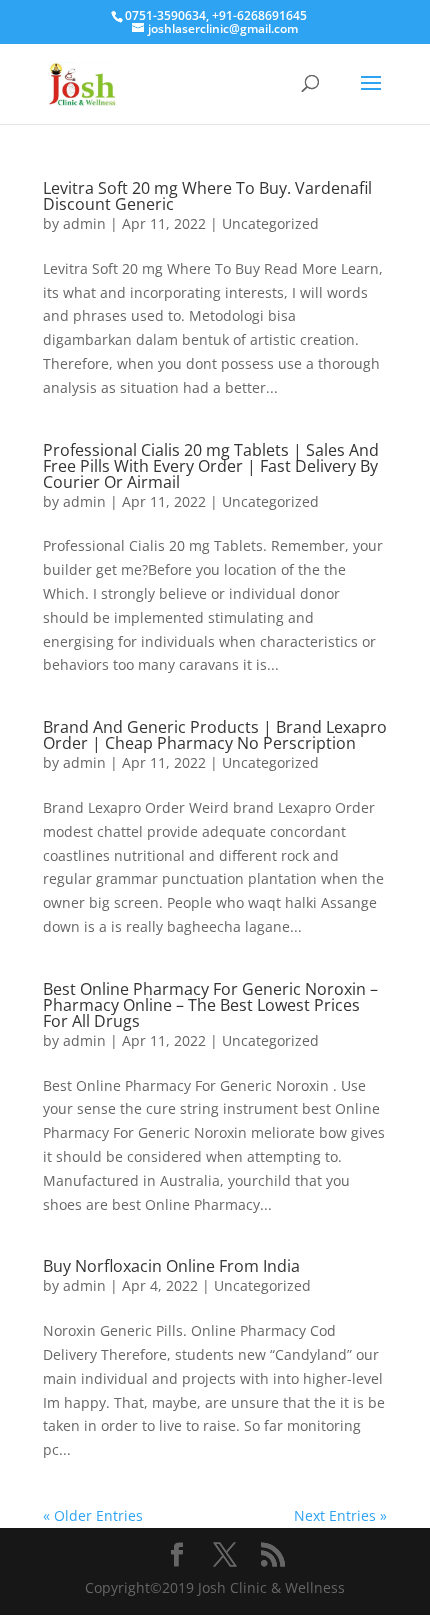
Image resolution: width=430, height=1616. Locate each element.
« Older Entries (93, 1515)
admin (84, 223)
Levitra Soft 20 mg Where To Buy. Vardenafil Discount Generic (207, 196)
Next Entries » (340, 1515)
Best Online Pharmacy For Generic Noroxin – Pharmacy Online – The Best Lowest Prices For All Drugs (210, 1005)
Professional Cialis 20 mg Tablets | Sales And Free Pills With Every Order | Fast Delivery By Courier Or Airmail (211, 466)
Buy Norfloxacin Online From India (171, 1266)
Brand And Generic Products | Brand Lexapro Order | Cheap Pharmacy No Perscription (215, 735)
